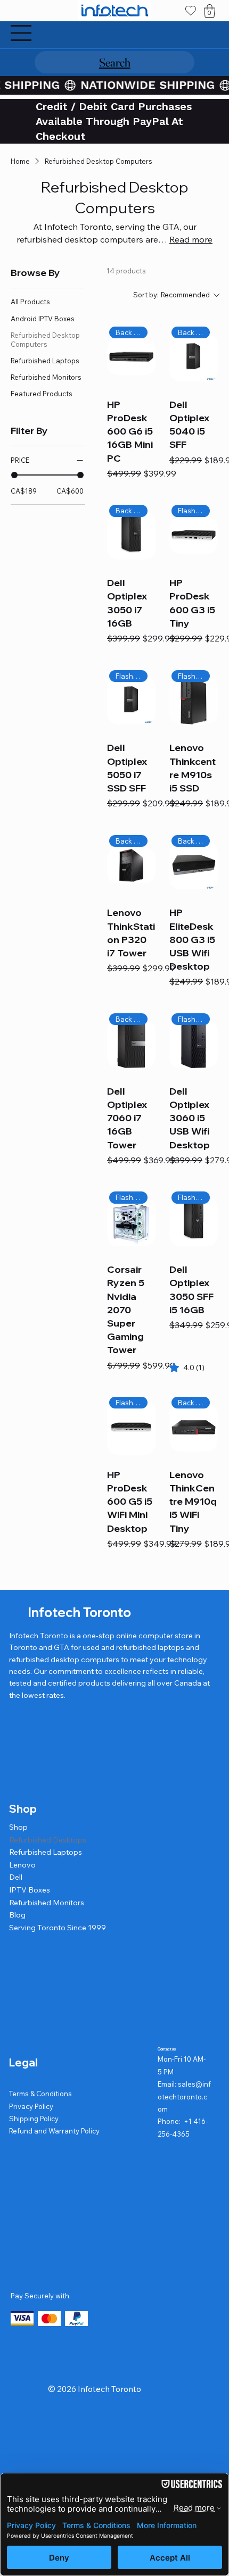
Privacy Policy (31, 2106)
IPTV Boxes (30, 1890)
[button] (210, 11)
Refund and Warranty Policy (54, 2131)
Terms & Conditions (40, 2094)
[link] (187, 1368)
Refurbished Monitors (47, 1903)
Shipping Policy (34, 2119)
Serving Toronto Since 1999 (58, 1928)
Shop (18, 1827)
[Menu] (21, 33)
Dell (16, 1877)
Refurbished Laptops (46, 1852)
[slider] (14, 475)
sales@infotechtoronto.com (184, 2096)
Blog (17, 1915)
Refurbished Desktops (48, 1840)
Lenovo (22, 1865)
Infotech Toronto (79, 1612)
